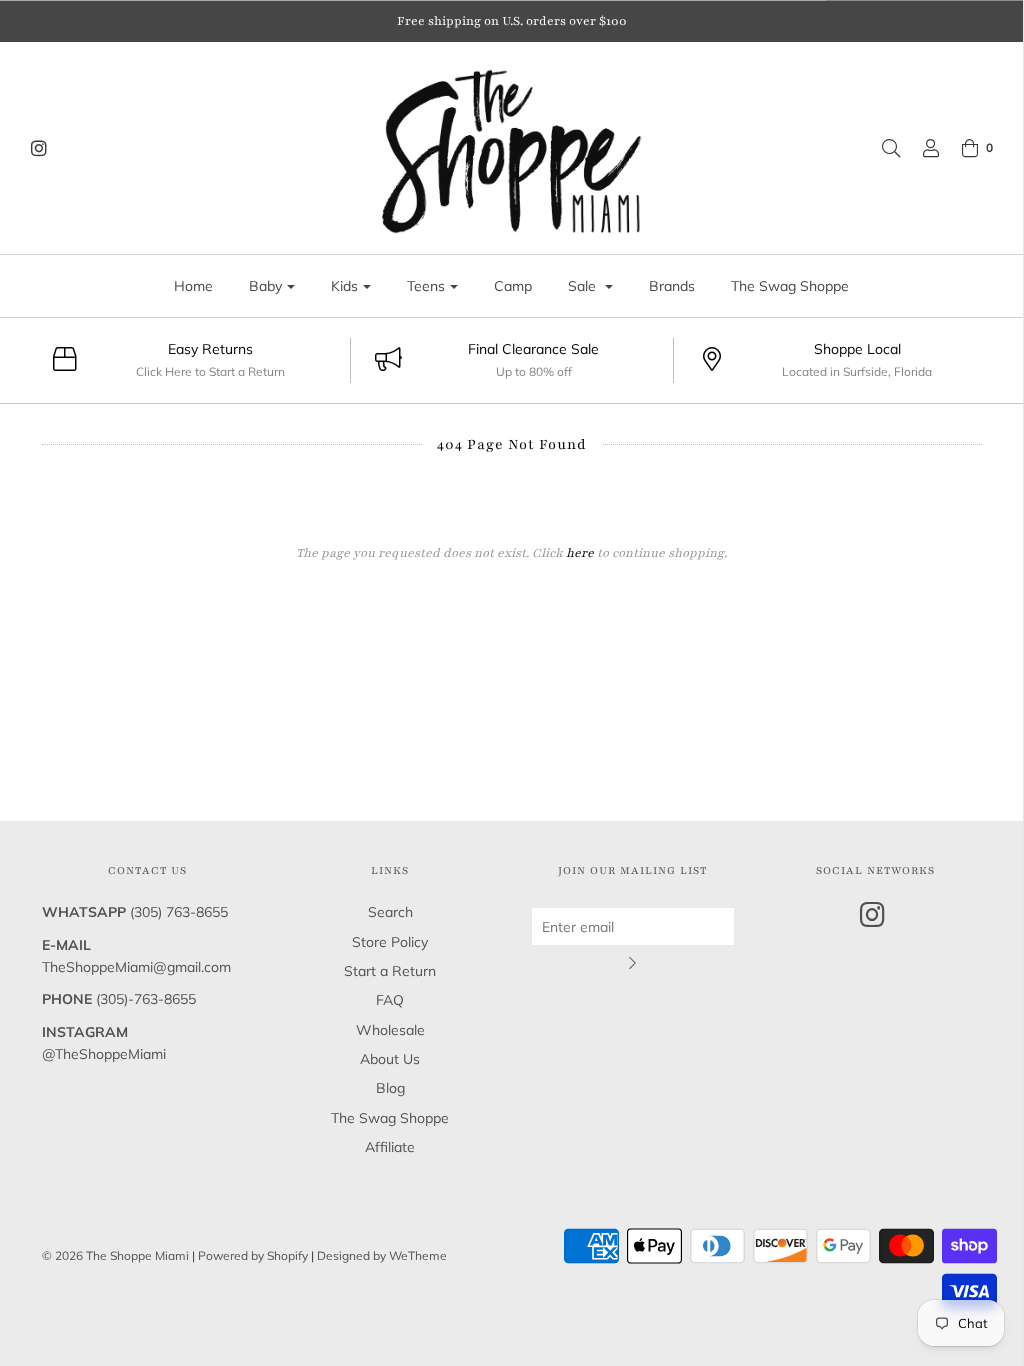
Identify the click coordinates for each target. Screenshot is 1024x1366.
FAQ (390, 1000)
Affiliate (390, 1147)
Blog (390, 1088)
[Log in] (921, 148)
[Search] (881, 148)
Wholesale (390, 1030)
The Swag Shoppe (790, 286)
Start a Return (390, 971)
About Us (390, 1059)
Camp (513, 286)
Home (193, 286)
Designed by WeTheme (382, 1255)
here (580, 553)
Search (390, 912)
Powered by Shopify (253, 1255)
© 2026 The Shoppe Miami (117, 1255)
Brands (672, 286)
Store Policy (390, 942)
